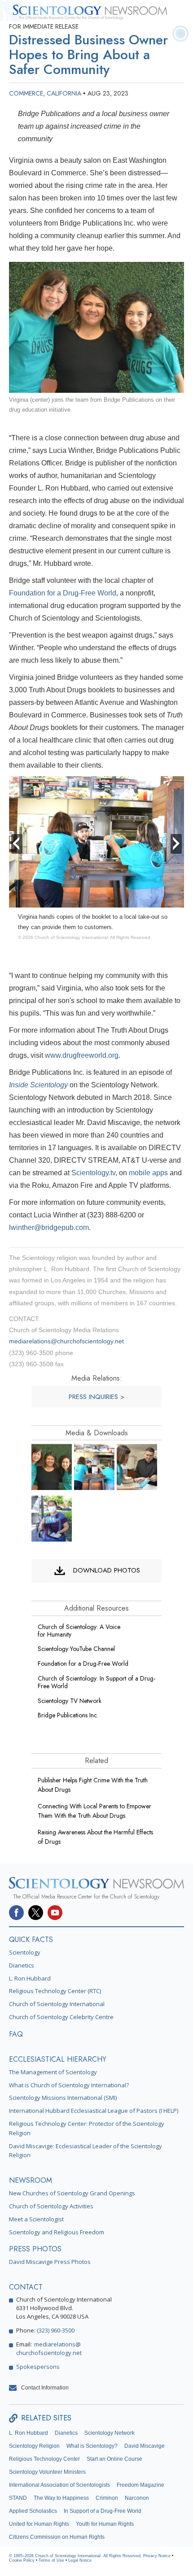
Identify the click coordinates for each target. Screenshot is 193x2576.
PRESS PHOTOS (35, 2249)
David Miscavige (145, 2446)
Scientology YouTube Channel (76, 1649)
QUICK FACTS (31, 1940)
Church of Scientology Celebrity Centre (61, 2017)
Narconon (137, 2498)
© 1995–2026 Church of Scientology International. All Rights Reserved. (76, 2556)
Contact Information (45, 2388)
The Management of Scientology (53, 2072)
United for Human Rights (39, 2524)
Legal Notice (80, 2560)
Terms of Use (51, 2560)
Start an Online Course (114, 2459)
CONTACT (26, 2287)
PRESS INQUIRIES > (96, 1397)
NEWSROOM (31, 2180)
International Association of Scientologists (59, 2485)
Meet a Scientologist (36, 2219)
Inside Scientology (38, 1085)
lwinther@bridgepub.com (49, 1227)
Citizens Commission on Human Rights (57, 2537)
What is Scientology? (92, 2446)
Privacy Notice (157, 2556)
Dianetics (22, 1965)
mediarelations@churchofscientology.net (66, 1341)
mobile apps (148, 1173)
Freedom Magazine (140, 2485)
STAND (18, 2498)
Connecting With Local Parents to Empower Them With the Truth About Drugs (94, 1811)
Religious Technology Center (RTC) (55, 1991)
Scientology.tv (93, 1173)
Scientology (25, 1952)
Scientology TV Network (70, 1701)
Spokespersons (38, 2367)
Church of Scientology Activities (51, 2206)
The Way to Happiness (61, 2498)
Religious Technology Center (44, 2459)
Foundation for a (83, 1664)
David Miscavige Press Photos (50, 2262)
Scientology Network (110, 2433)
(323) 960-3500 (56, 2330)
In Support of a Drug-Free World (103, 2511)
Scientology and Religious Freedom (57, 2232)
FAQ (16, 2034)
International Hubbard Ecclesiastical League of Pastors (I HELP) (94, 2111)
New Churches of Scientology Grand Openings (72, 2193)
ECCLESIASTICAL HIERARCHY (58, 2059)
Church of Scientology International (57, 2004)
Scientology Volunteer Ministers (47, 2472)
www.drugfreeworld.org (82, 1055)
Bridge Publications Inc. (68, 1715)
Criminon (107, 2498)
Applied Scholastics (33, 2511)
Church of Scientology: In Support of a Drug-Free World (96, 1682)
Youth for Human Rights (105, 2524)
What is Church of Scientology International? (69, 2085)
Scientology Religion (34, 2446)
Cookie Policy (22, 2560)
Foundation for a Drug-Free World (63, 593)
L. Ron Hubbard (30, 1978)
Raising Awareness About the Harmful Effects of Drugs (95, 1837)
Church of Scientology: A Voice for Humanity (79, 1631)
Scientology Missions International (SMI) (63, 2098)
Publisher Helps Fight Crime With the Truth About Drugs (93, 1785)
